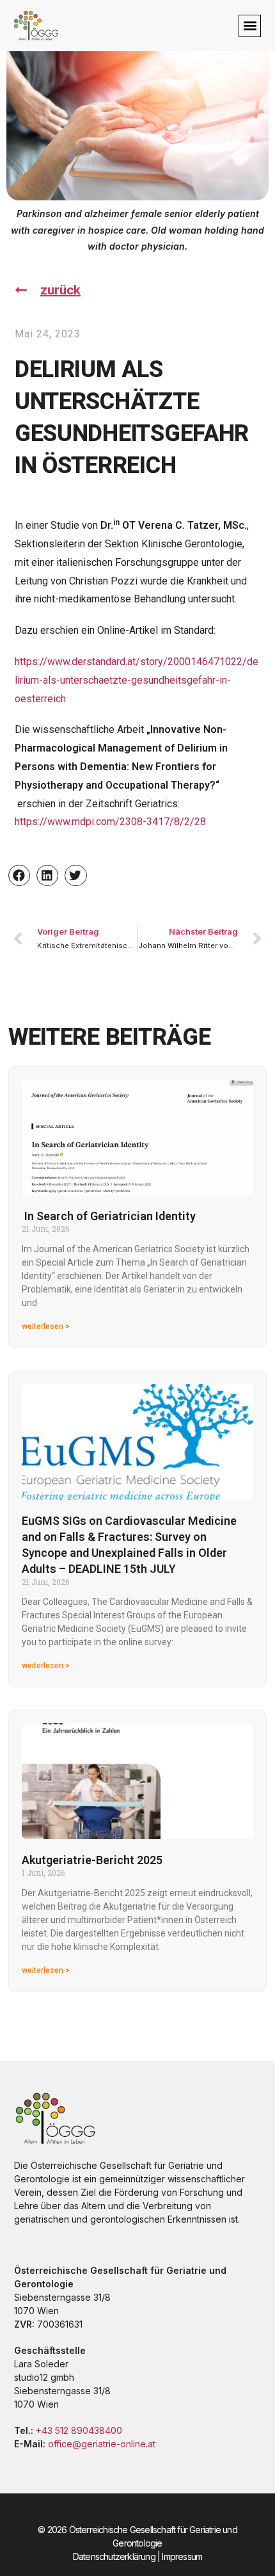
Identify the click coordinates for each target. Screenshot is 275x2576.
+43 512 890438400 (79, 2430)
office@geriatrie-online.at (102, 2444)
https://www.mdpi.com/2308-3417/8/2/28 (110, 822)
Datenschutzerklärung (114, 2556)
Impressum (182, 2556)
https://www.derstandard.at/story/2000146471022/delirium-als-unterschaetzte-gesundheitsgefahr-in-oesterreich (137, 680)
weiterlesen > (46, 1326)
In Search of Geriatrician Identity (109, 1216)
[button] (250, 26)
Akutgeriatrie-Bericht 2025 (92, 1860)
